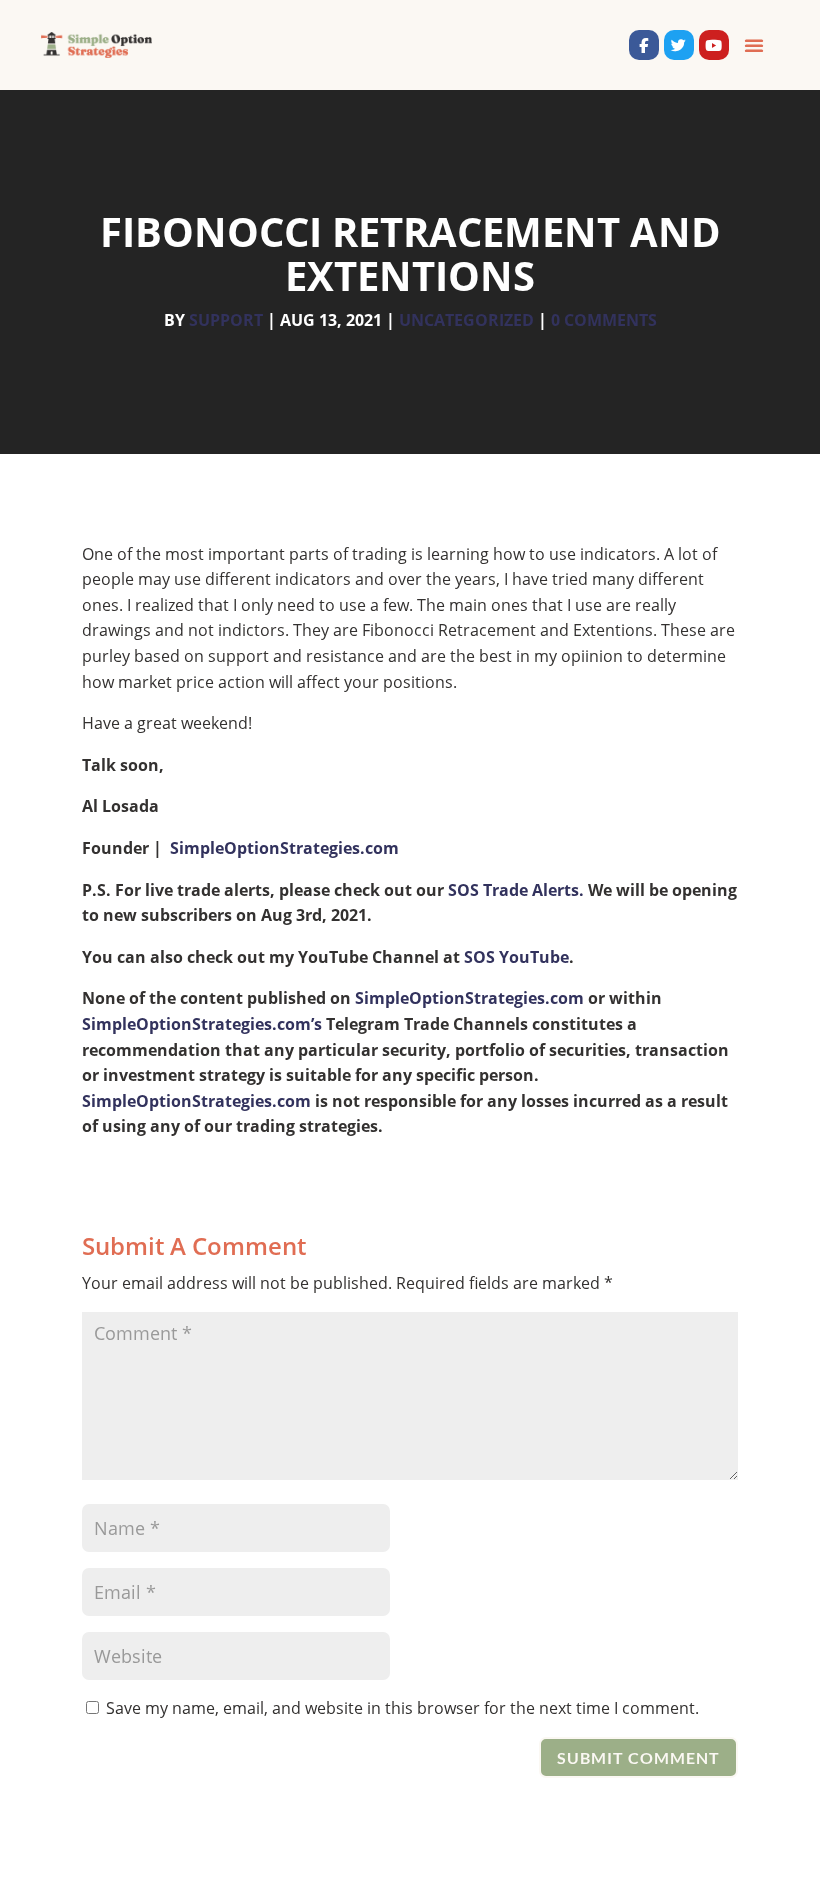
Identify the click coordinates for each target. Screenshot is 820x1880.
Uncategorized (466, 320)
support (226, 320)
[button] (754, 45)
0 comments (604, 320)
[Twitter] (679, 45)
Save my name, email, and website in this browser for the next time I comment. (402, 1708)
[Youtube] (714, 45)
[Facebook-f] (644, 45)
